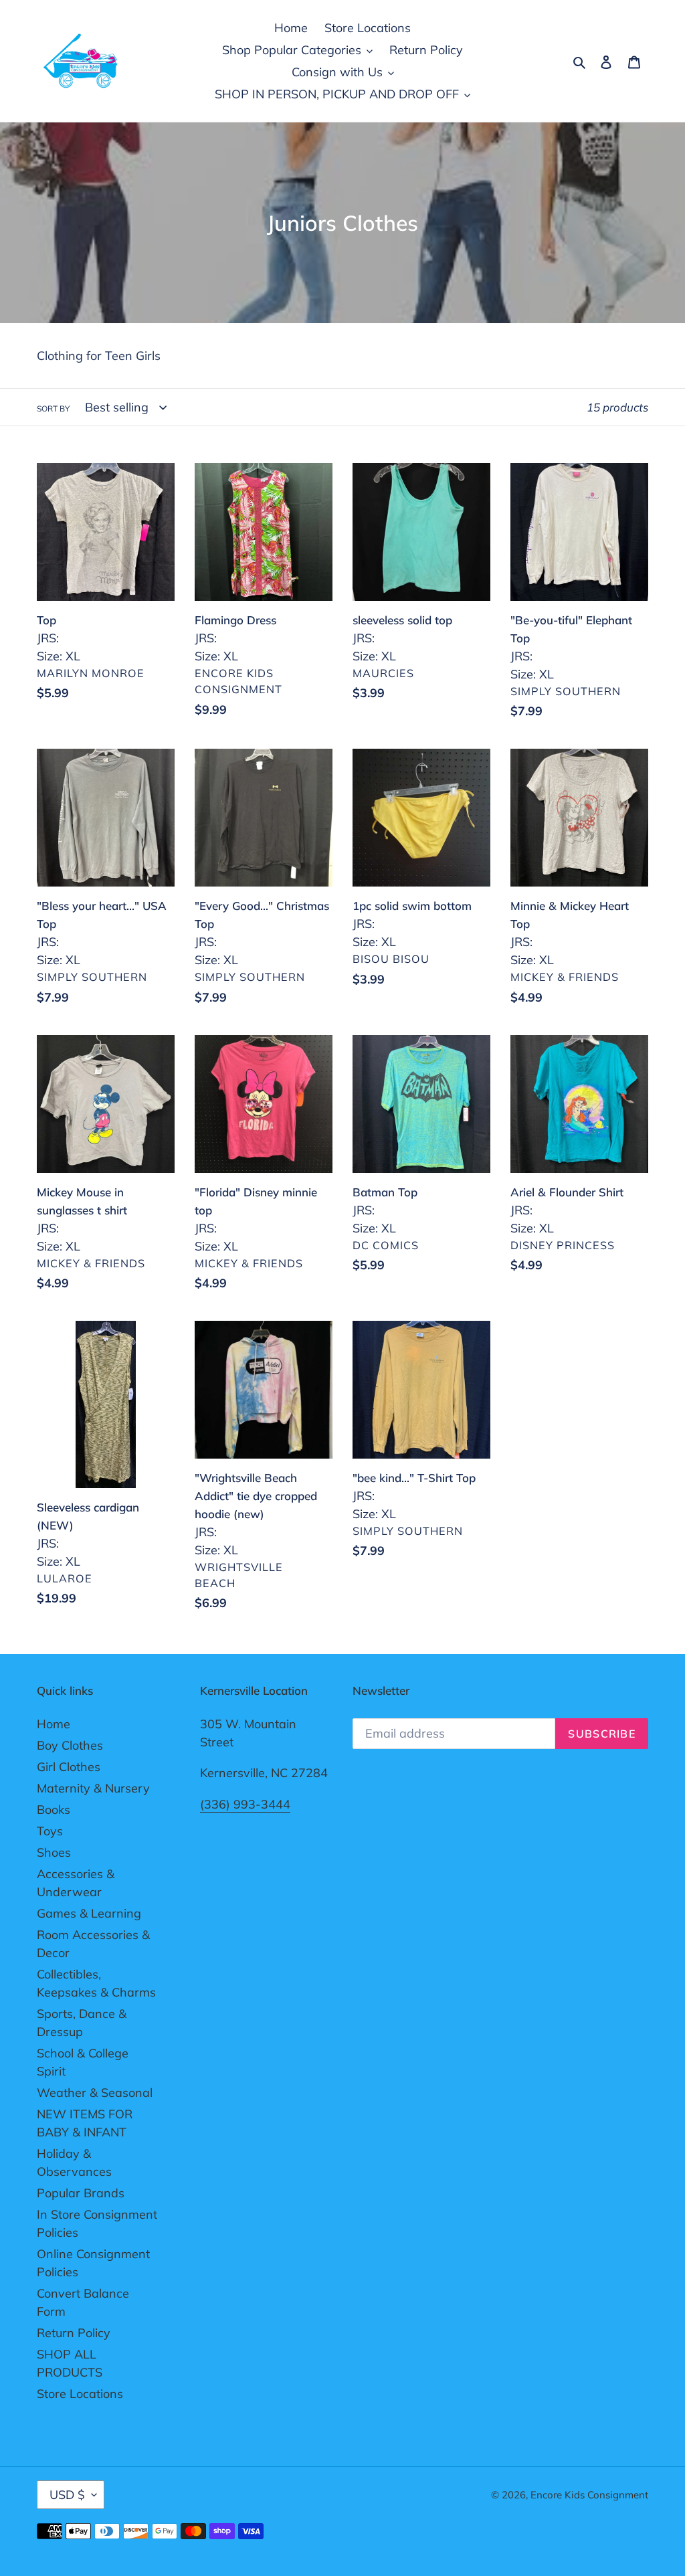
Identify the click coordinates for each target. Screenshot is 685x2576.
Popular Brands (81, 2193)
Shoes (54, 1852)
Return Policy (74, 2333)
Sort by (53, 408)
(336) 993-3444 (245, 1804)
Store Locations (80, 2394)
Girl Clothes (69, 1767)
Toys (50, 1831)
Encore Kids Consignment (589, 2495)
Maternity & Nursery (93, 1788)
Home (54, 1724)
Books (54, 1810)
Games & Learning (89, 1913)
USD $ (67, 2495)
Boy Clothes (70, 1745)
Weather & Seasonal (95, 2093)
